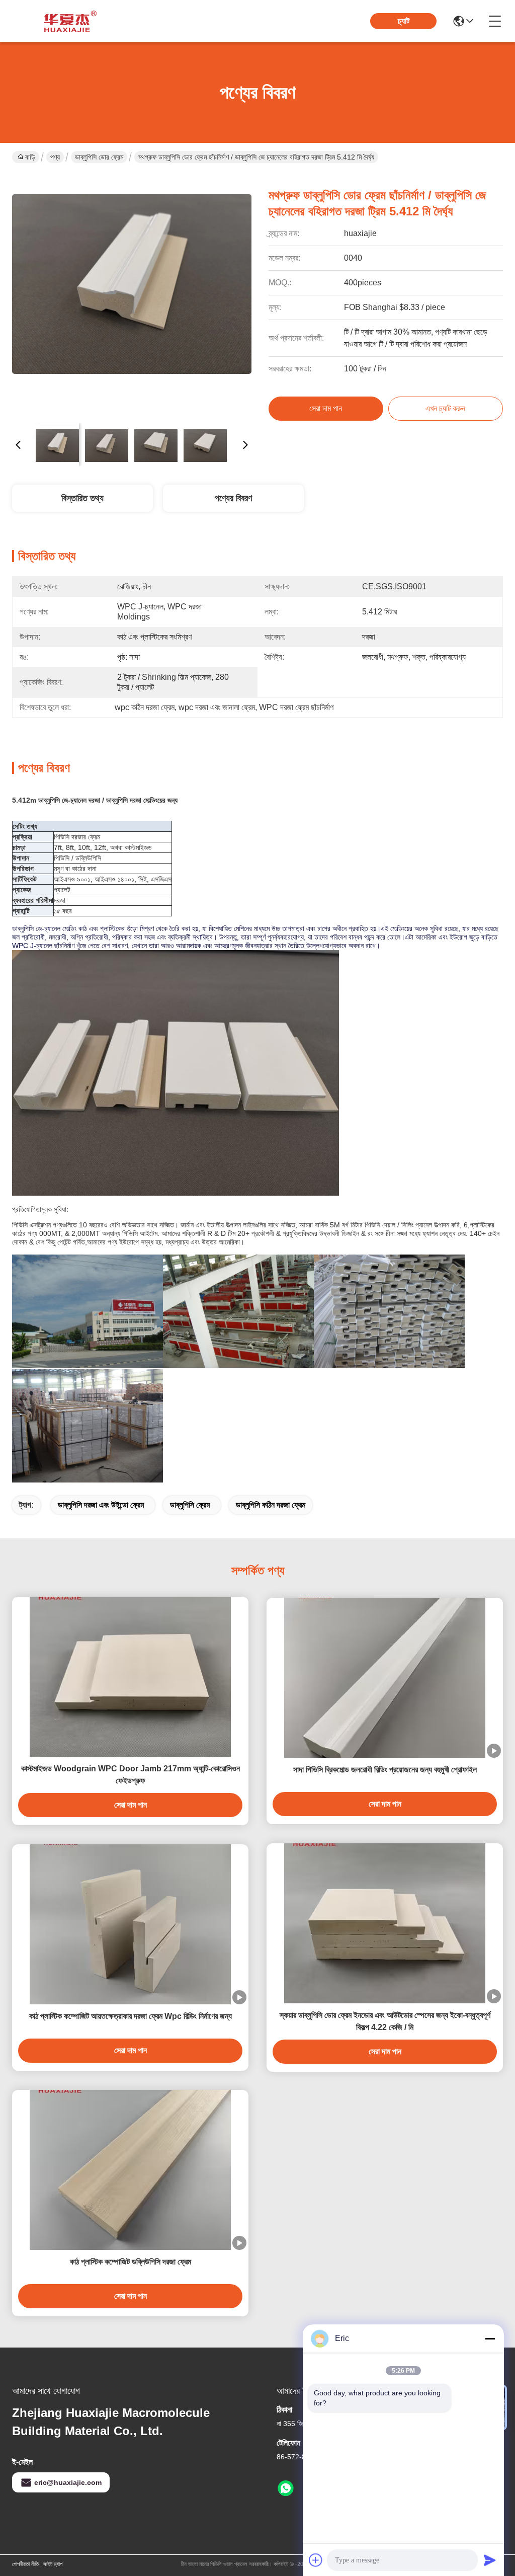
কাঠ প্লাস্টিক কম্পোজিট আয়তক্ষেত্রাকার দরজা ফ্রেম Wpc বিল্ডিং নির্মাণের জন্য (131, 2016)
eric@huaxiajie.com (68, 2482)
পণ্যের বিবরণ (233, 498)
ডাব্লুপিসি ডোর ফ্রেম (99, 157)
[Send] (490, 2560)
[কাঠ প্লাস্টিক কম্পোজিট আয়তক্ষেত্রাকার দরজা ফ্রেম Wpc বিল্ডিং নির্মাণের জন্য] (130, 1924)
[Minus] (490, 2338)
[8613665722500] (286, 2488)
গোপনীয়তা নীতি (25, 2564)
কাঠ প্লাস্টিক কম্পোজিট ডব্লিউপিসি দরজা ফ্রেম (131, 2262)
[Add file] (316, 2560)
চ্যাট (404, 21)
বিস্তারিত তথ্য (82, 498)
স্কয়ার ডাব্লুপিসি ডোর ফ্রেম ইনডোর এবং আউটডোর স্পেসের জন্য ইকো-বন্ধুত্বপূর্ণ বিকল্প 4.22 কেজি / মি (385, 2021)
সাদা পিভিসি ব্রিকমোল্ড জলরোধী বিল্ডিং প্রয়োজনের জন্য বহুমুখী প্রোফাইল (385, 1770)
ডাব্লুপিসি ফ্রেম (190, 1505)
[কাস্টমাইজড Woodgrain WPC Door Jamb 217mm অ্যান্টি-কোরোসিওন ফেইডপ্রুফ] (130, 1677)
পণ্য (55, 157)
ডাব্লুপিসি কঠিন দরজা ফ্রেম (271, 1505)
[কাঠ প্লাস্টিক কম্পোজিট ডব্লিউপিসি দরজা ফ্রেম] (130, 2170)
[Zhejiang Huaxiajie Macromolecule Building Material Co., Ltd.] (67, 21)
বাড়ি (30, 157)
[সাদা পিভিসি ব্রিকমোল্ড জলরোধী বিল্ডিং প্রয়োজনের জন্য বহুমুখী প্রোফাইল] (385, 1678)
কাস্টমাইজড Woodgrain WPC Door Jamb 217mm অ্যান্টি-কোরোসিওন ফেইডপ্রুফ (131, 1775)
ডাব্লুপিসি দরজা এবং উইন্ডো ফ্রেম (101, 1505)
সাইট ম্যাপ (53, 2564)
